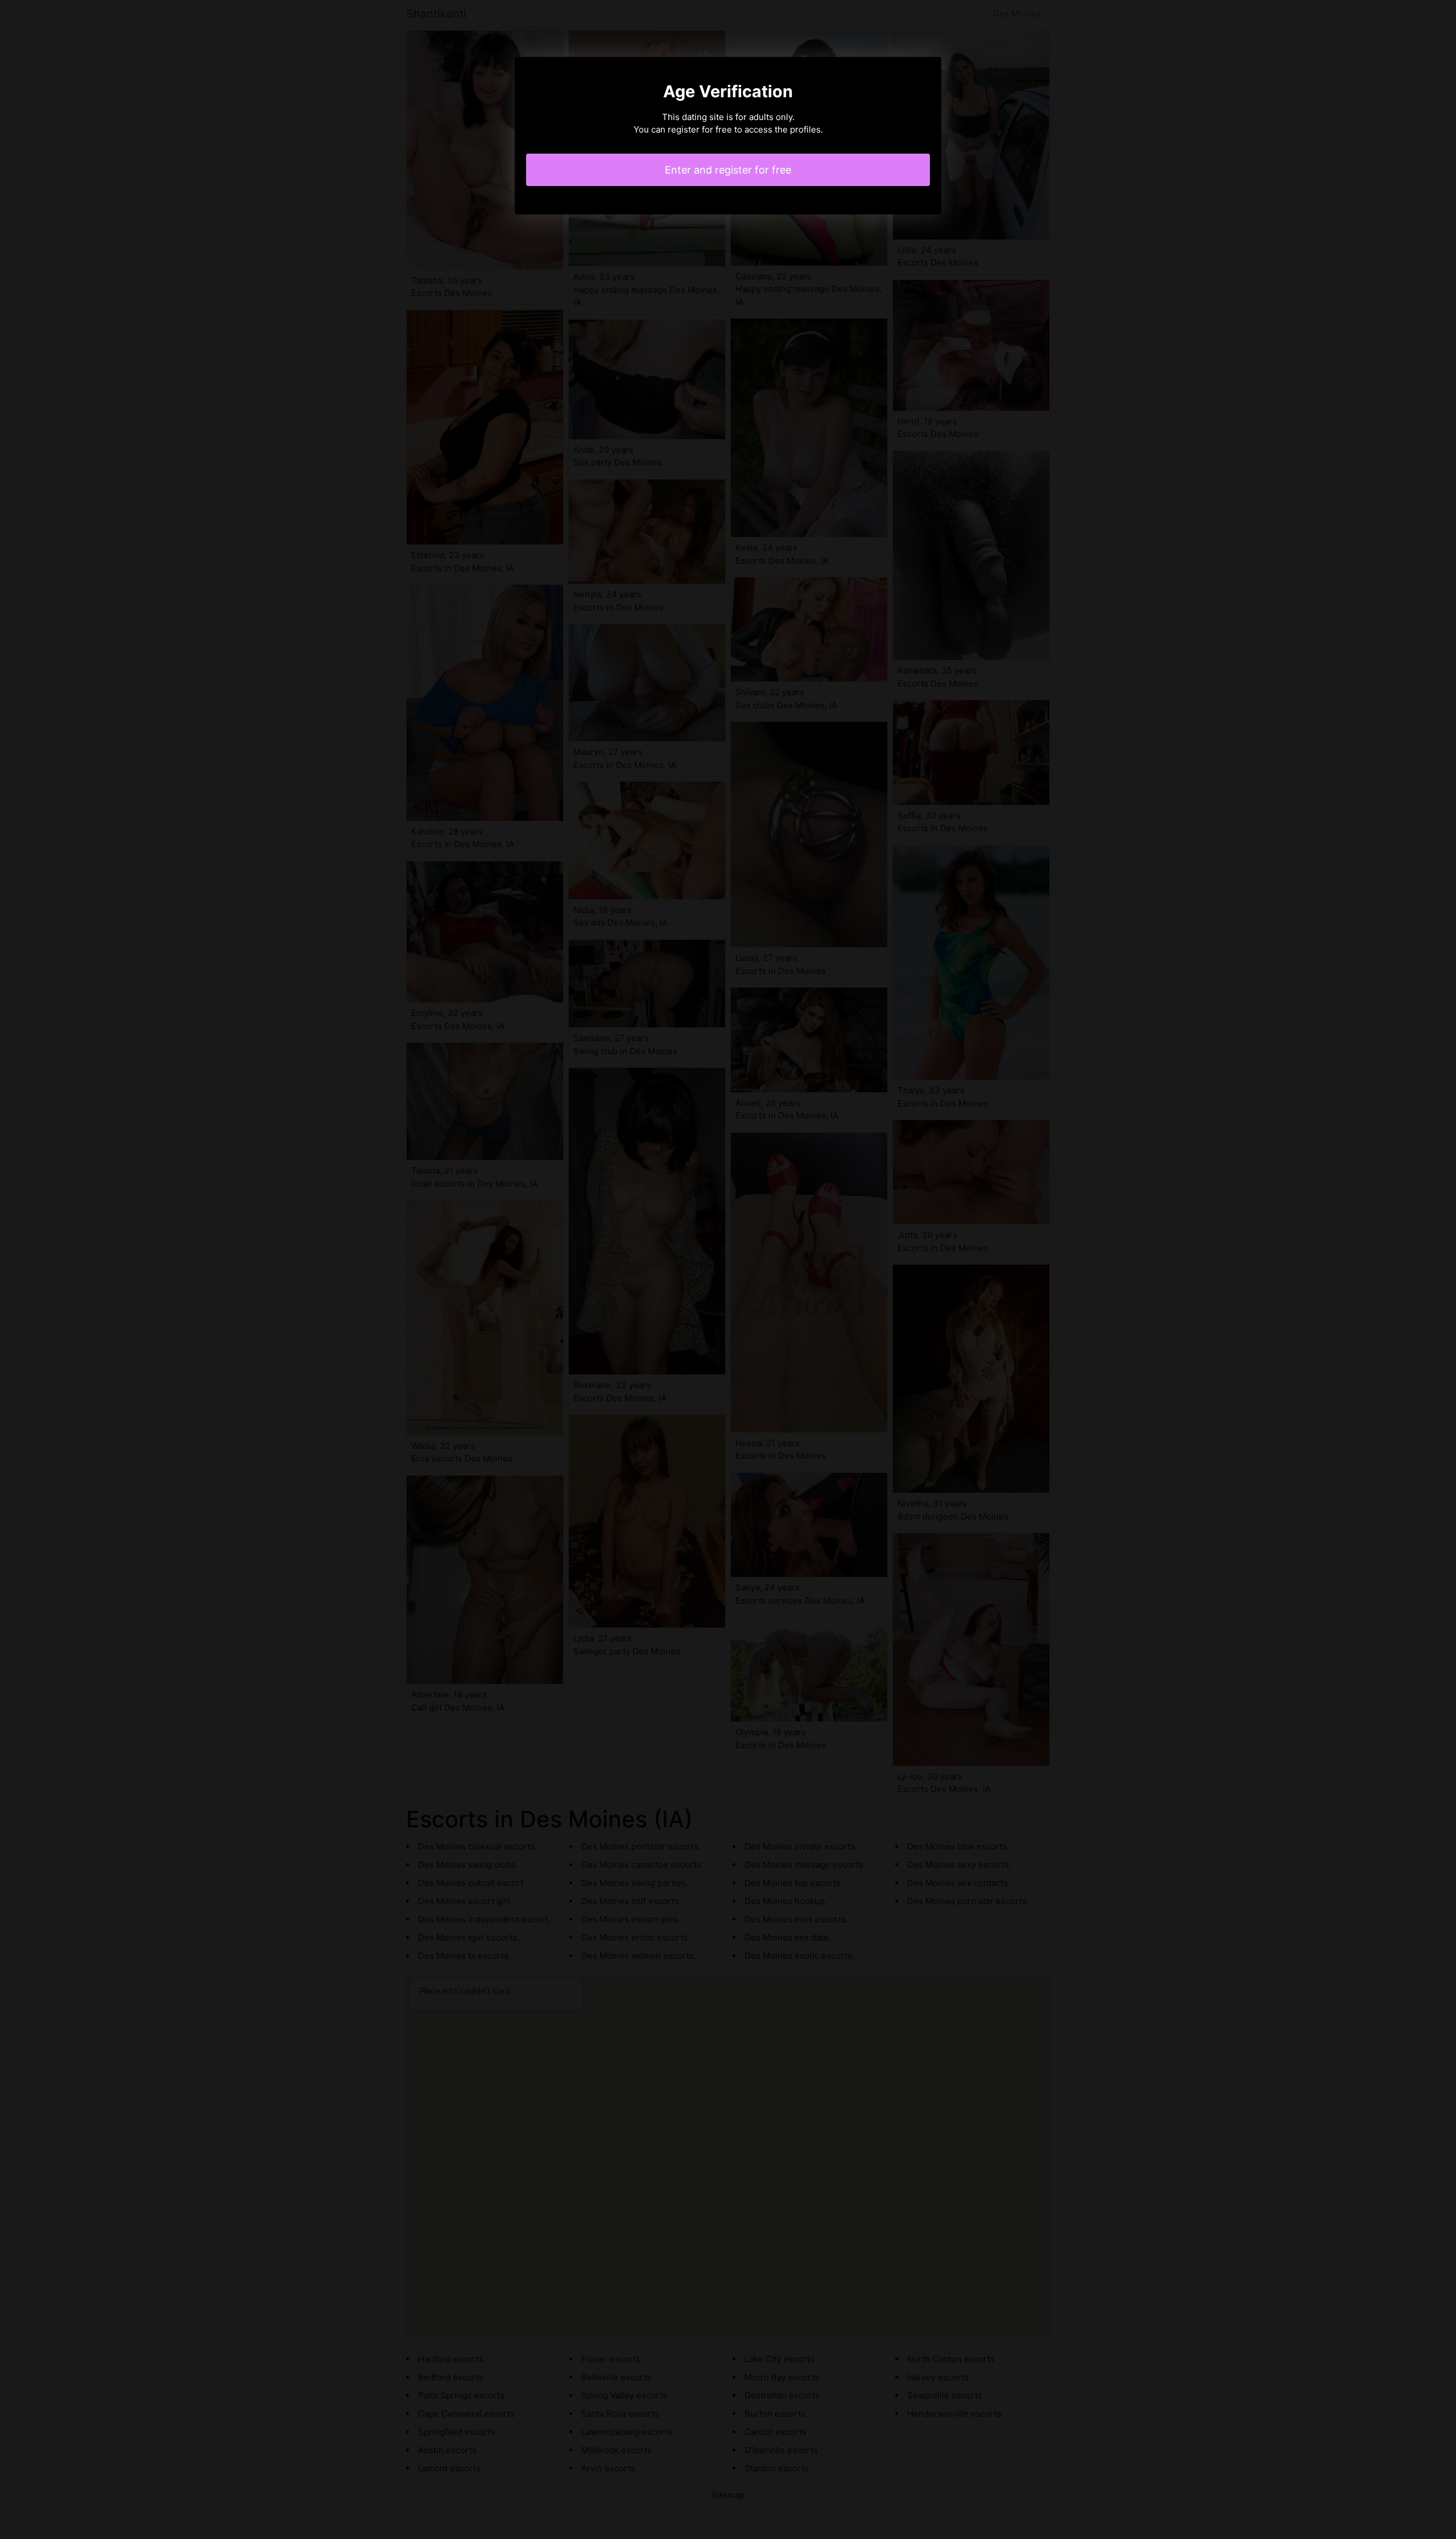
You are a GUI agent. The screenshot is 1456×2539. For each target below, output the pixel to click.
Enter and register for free (728, 170)
